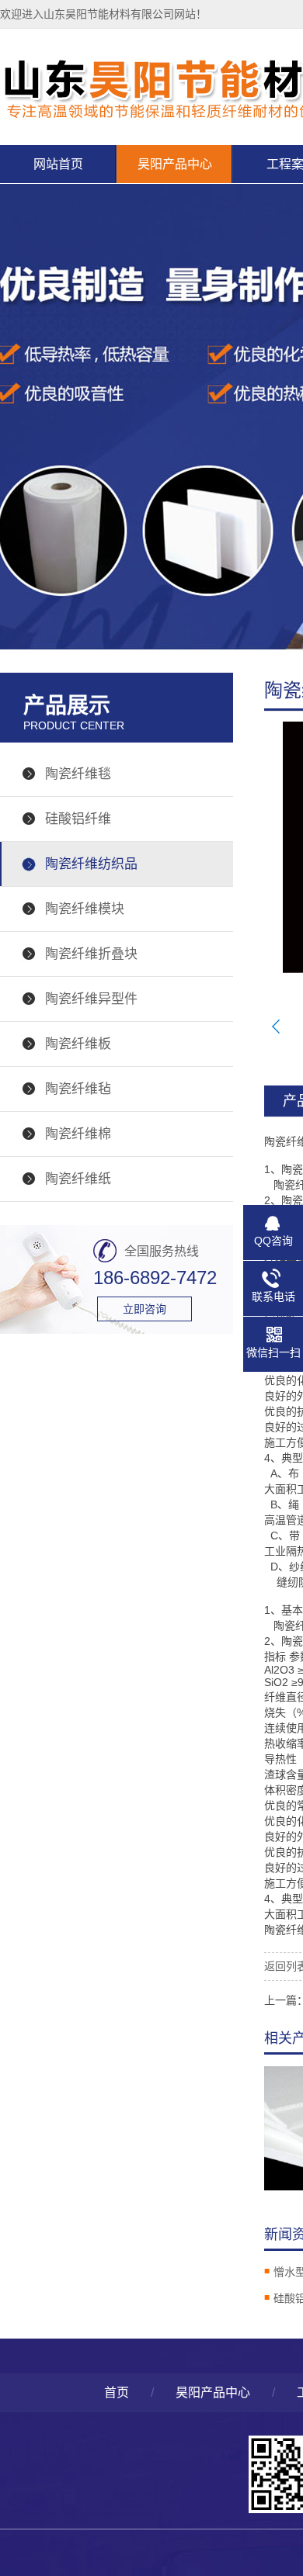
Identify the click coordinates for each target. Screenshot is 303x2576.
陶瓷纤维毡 (78, 1089)
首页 (117, 2392)
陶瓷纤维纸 (78, 1179)
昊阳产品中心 (175, 164)
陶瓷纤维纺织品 (91, 864)
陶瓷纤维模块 (85, 909)
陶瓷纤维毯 (78, 774)
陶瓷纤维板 (78, 1044)
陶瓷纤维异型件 (91, 999)
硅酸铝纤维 (78, 819)
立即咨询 (145, 1309)
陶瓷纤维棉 (78, 1134)
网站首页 (58, 164)
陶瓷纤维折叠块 (91, 954)
